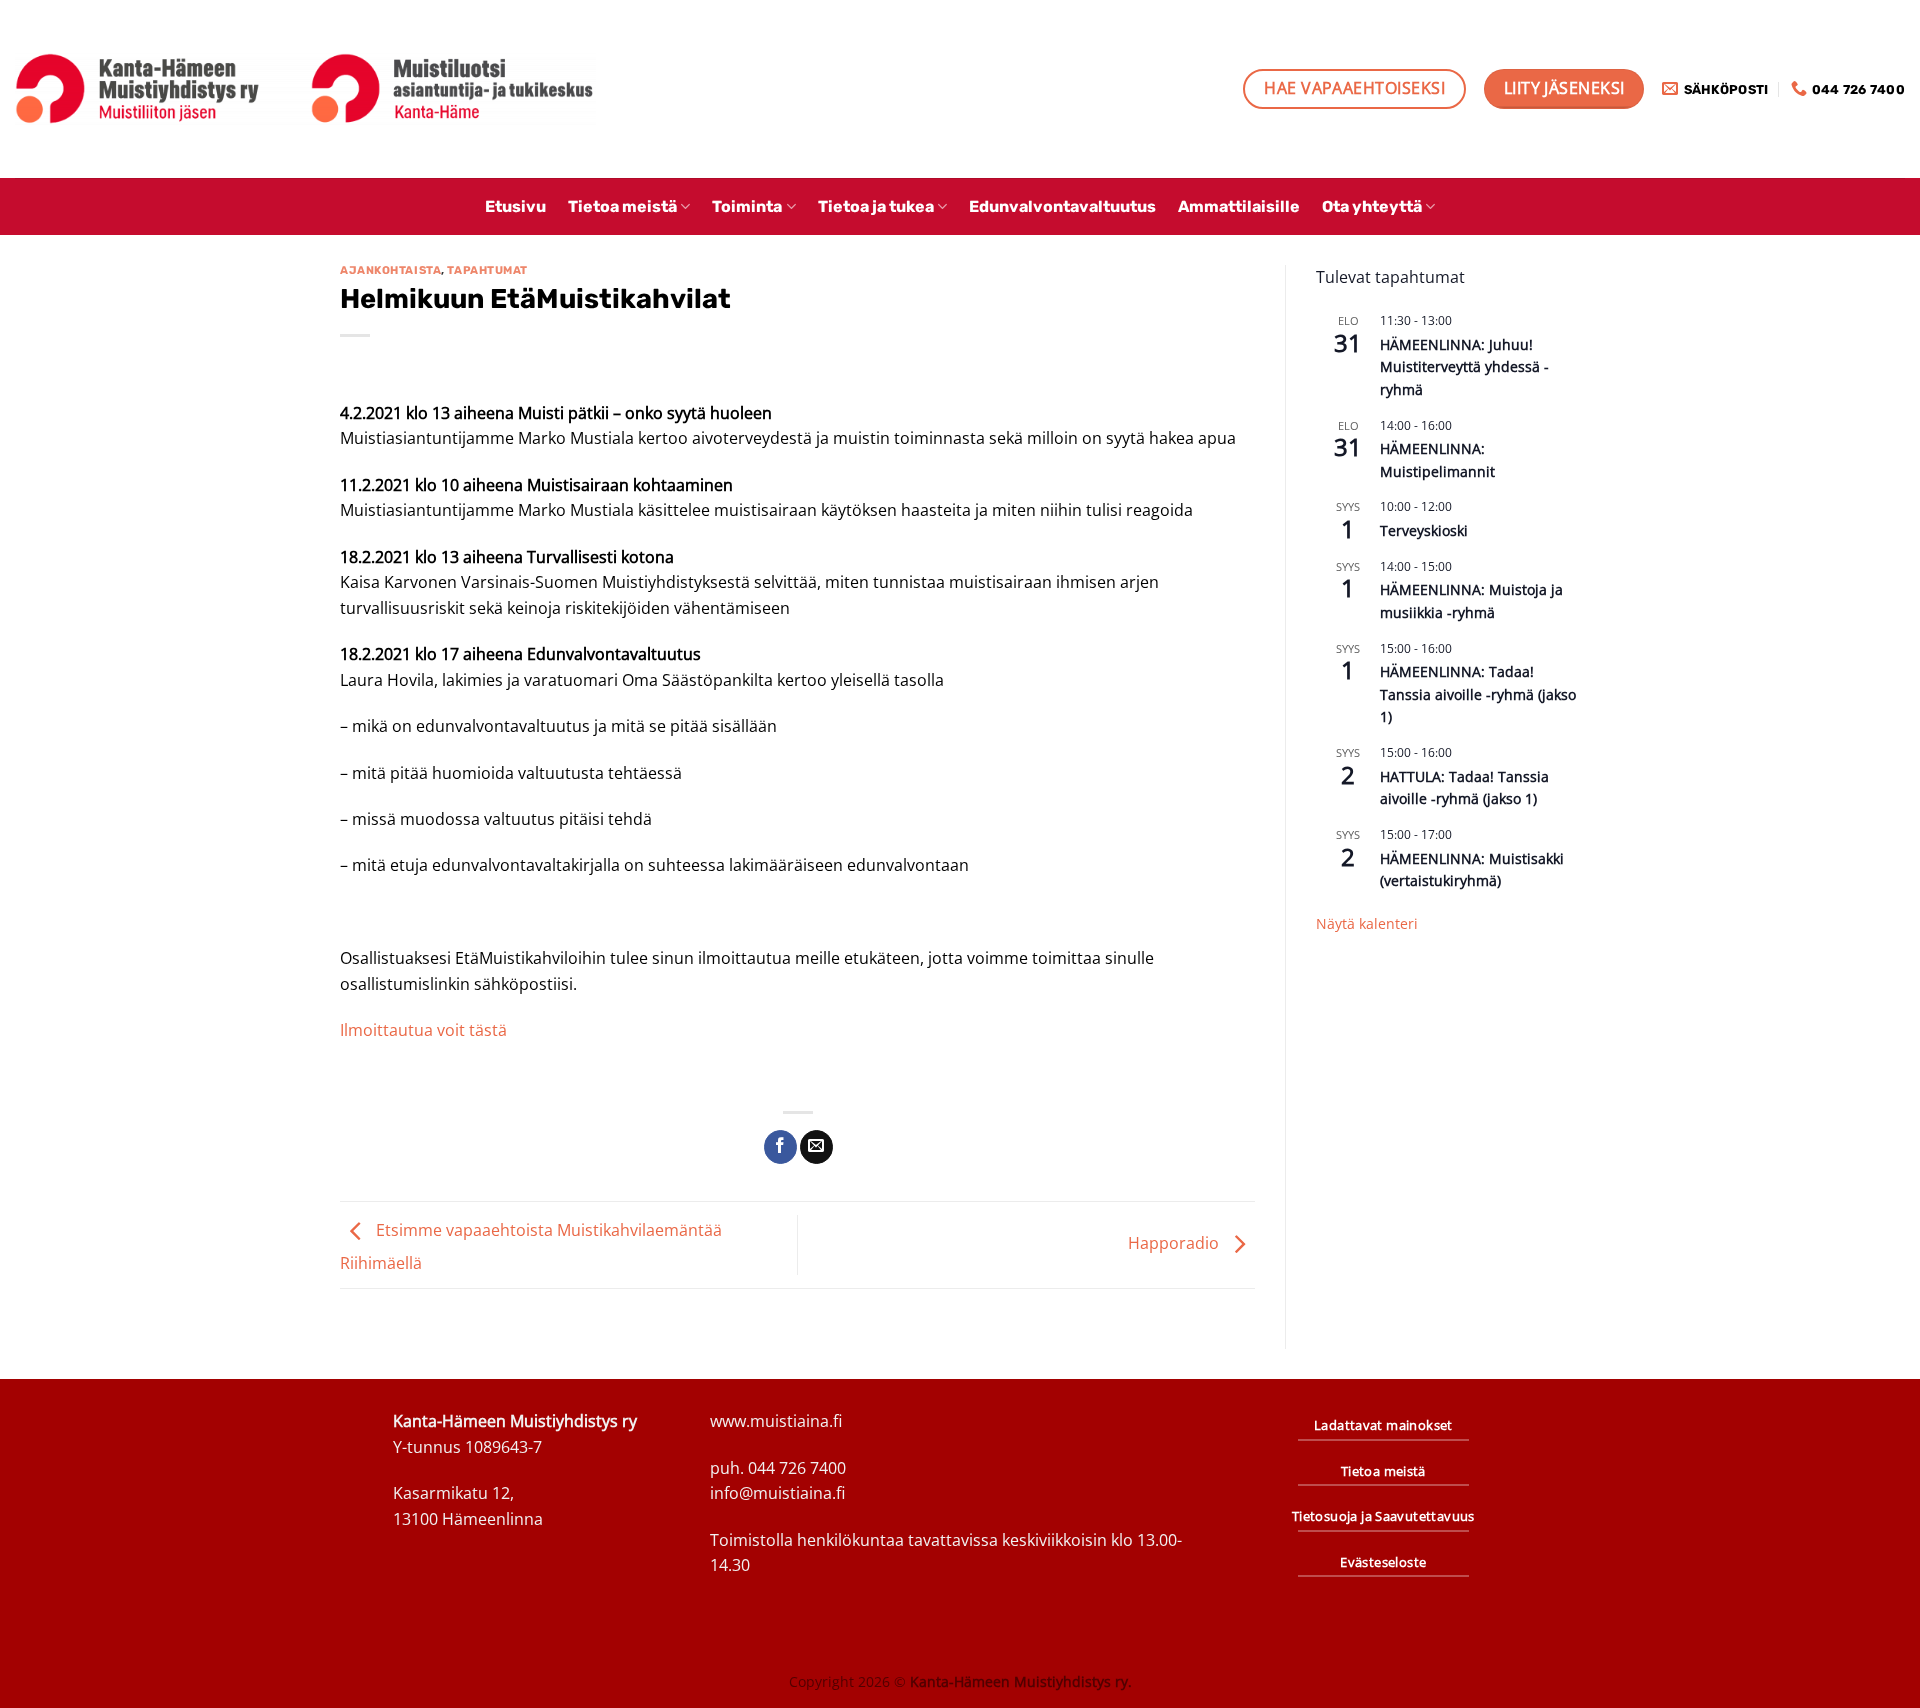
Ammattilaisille (1239, 206)
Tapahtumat (487, 270)
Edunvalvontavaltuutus (1062, 206)
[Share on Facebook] (780, 1147)
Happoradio (1175, 1243)
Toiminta (747, 206)
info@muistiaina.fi (777, 1493)
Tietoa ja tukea (876, 206)
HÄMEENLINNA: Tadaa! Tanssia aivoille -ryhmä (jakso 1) (1478, 694)
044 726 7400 (797, 1468)
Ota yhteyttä (1372, 206)
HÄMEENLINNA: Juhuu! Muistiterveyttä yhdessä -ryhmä (1464, 367)
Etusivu (515, 206)
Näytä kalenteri (1367, 923)
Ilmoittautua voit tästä (423, 1030)
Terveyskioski (1424, 530)
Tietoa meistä (622, 206)
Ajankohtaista (390, 270)
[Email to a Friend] (816, 1147)
